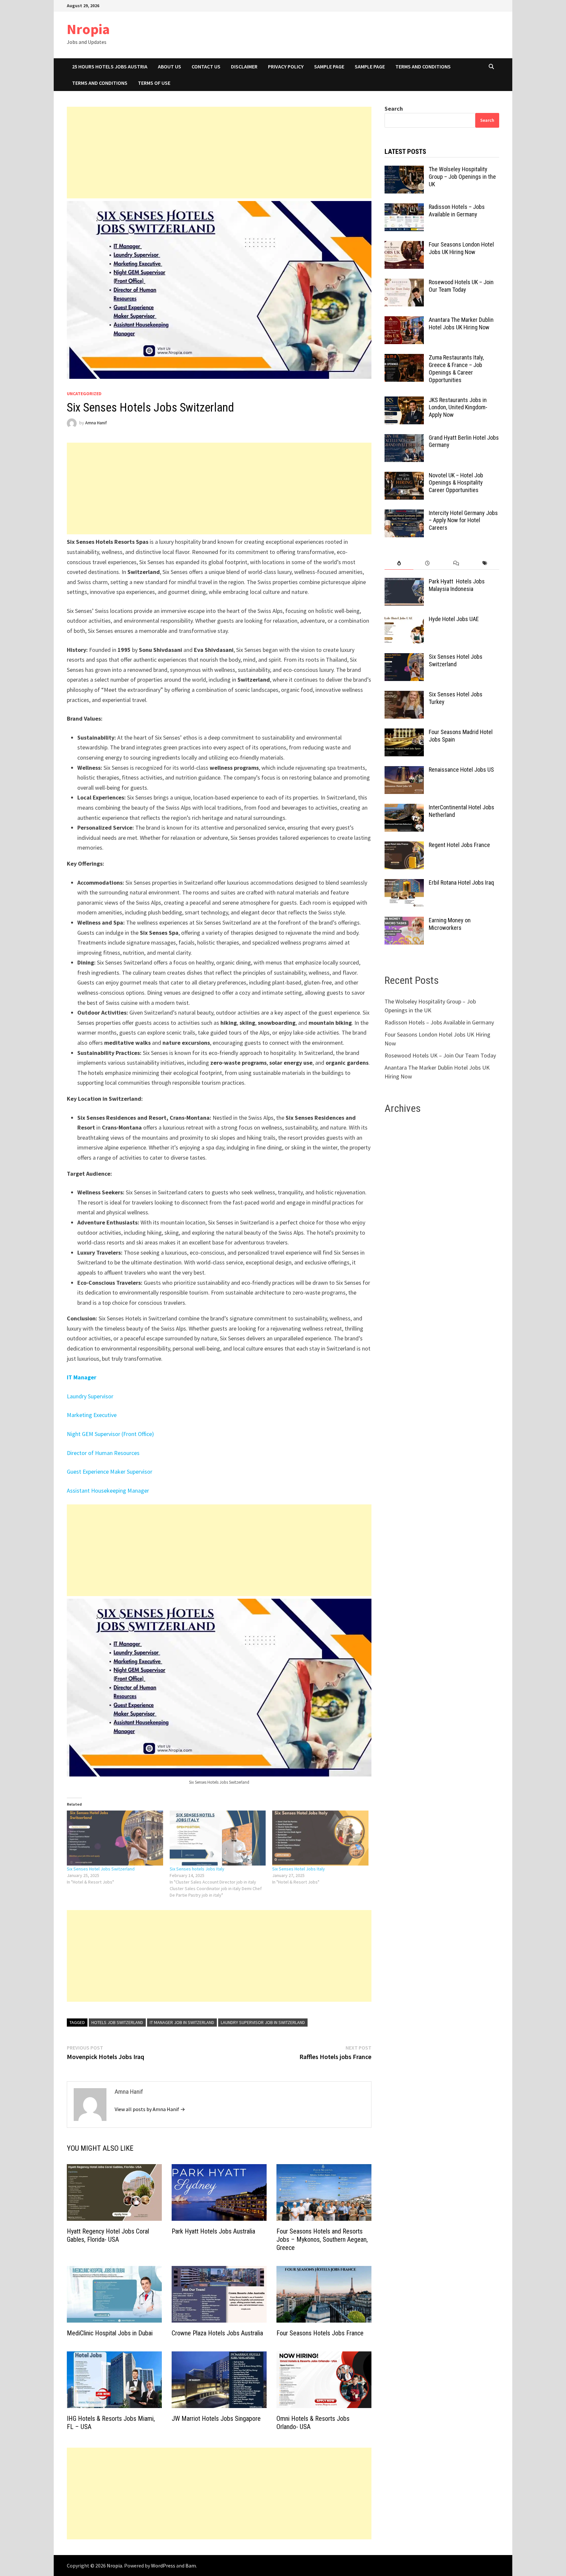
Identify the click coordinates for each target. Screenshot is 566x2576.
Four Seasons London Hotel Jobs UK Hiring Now (461, 248)
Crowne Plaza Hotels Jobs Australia (217, 2333)
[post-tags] (485, 563)
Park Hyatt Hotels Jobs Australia (213, 2231)
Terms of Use (154, 83)
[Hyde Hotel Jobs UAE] (404, 620)
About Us (170, 66)
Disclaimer (244, 66)
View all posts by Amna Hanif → (150, 2109)
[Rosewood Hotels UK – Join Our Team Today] (404, 283)
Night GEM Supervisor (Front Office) (110, 1434)
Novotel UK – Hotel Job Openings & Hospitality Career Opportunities (456, 483)
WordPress (163, 2566)
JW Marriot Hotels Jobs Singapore (216, 2419)
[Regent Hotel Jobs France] (404, 846)
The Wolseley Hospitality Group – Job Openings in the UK (462, 177)
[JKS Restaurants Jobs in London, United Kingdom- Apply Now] (404, 401)
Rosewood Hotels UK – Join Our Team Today (461, 286)
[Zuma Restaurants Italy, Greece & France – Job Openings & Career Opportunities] (404, 358)
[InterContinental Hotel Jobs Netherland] (404, 808)
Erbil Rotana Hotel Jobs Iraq (461, 883)
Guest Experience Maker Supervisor (110, 1472)
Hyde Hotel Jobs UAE (454, 619)
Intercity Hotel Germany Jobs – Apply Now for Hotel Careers (463, 520)
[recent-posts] (428, 563)
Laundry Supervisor (91, 1396)
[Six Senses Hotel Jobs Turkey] (404, 695)
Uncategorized (84, 394)
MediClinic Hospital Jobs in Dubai (110, 2333)
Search (394, 109)
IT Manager (82, 1377)
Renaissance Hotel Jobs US (461, 770)
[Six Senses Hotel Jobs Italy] (320, 1838)
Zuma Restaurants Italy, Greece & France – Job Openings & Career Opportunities (456, 369)
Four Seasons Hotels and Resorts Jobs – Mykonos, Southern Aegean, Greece (322, 2239)
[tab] (399, 563)
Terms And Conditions (423, 66)
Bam (191, 2566)
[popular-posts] (399, 563)
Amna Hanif (96, 423)
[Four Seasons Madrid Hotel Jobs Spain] (404, 733)
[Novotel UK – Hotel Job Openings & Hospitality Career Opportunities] (404, 476)
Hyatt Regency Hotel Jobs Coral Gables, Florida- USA (108, 2235)
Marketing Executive (92, 1415)
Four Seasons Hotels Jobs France (320, 2333)
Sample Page (329, 66)
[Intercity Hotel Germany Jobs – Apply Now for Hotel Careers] (404, 514)
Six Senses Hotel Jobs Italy (299, 1869)
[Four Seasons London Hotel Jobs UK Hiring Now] (404, 245)
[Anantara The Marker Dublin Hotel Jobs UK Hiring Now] (404, 321)
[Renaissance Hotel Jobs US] (404, 771)
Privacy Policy (286, 66)
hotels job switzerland (117, 2022)
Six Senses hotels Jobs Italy (197, 1869)
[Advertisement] (219, 153)
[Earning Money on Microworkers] (404, 921)
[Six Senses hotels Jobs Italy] (218, 1838)
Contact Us (206, 66)
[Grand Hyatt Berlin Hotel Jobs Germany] (404, 439)
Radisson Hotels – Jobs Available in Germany (457, 211)
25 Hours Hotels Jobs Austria (110, 66)
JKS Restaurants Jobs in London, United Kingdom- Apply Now (458, 407)
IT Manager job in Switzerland (182, 2022)
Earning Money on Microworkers (450, 924)
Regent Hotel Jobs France (459, 845)
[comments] (456, 563)
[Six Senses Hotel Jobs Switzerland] (115, 1838)
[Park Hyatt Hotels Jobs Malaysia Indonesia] (404, 582)
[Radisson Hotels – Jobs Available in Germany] (404, 208)
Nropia (88, 29)
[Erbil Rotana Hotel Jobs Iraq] (404, 883)
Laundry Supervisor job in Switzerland (263, 2022)
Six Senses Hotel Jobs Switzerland (101, 1869)
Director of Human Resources (103, 1453)
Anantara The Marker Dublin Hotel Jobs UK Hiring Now (461, 323)
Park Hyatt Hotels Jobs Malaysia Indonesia (457, 585)
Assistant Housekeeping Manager (108, 1490)
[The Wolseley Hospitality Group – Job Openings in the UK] (404, 170)
